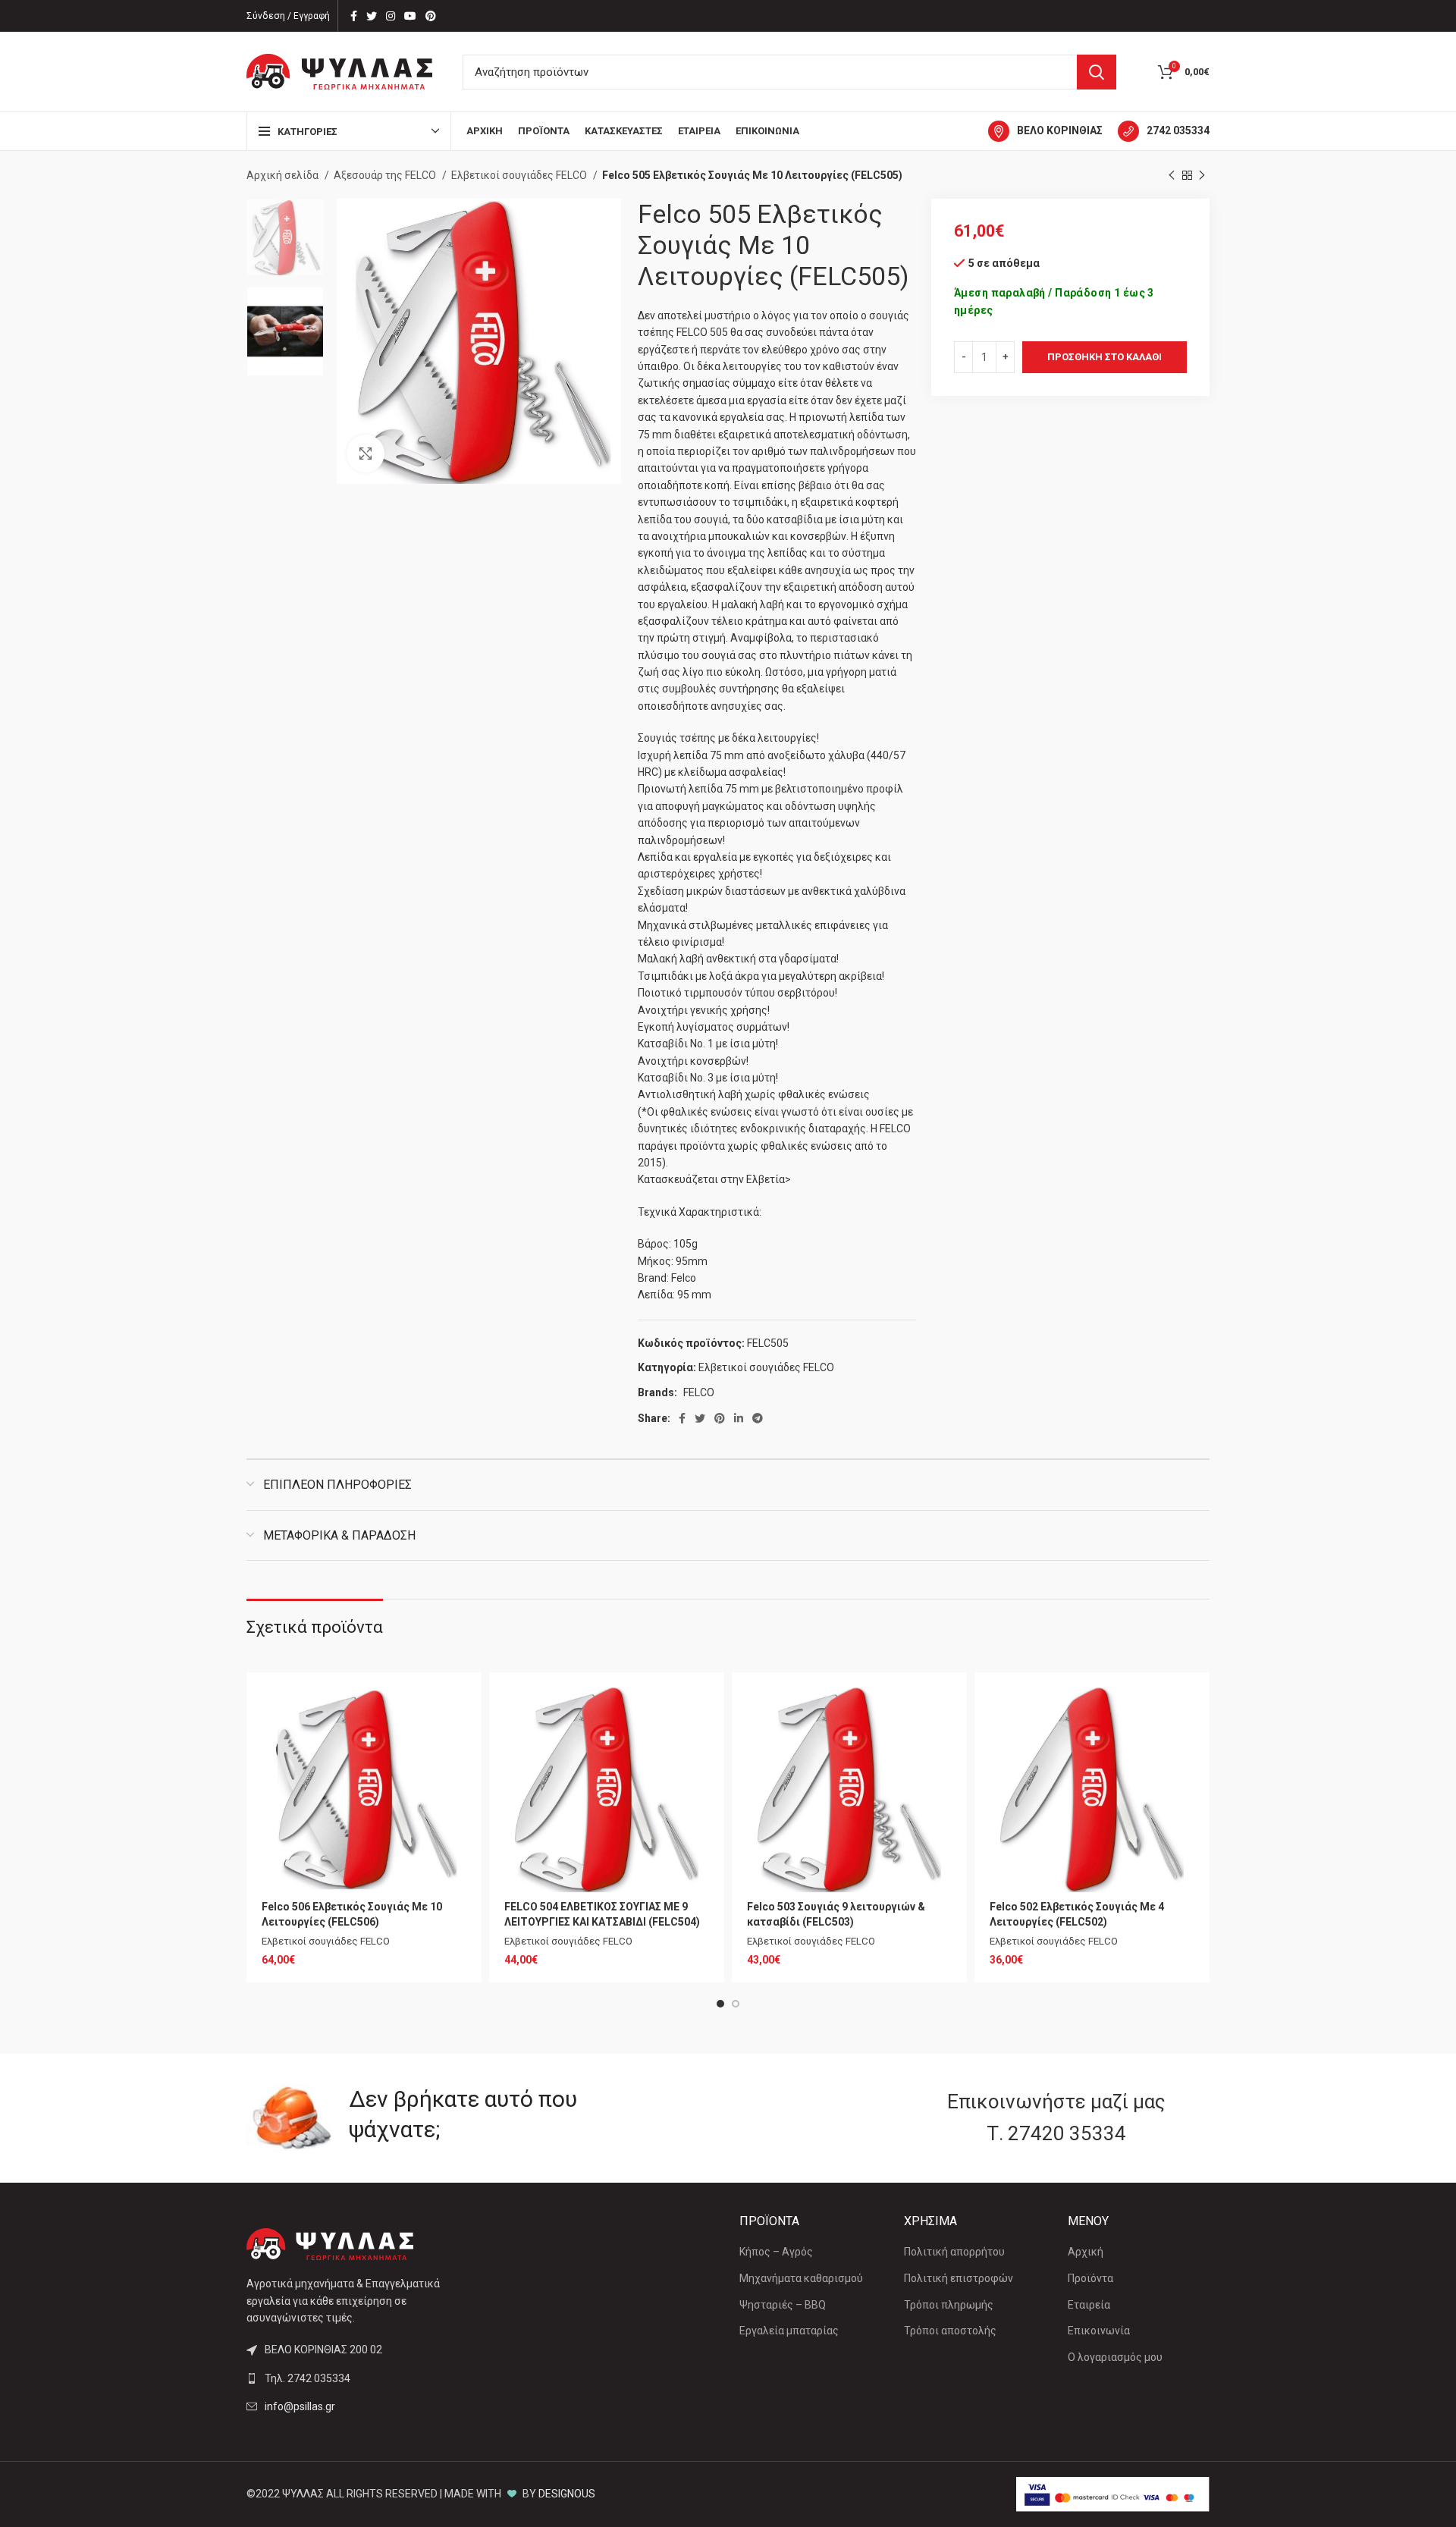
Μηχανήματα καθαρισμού (801, 2278)
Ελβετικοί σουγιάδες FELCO (520, 175)
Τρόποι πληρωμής (949, 2305)
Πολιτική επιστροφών (959, 2278)
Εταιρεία (1089, 2305)
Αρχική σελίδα (284, 175)
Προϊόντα (1090, 2278)
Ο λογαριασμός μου (1115, 2357)
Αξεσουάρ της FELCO (386, 175)
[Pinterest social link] (431, 16)
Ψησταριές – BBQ (783, 2305)
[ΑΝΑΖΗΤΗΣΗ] (1097, 72)
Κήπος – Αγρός (776, 2252)
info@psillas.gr (300, 2406)
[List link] (358, 2378)
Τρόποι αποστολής (950, 2331)
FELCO (699, 1392)
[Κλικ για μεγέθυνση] (366, 454)
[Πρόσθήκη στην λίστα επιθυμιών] (455, 1712)
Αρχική (1086, 2252)
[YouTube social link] (410, 16)
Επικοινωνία (1099, 2331)
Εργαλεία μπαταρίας (789, 2331)
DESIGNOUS (567, 2494)
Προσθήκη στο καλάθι (1105, 357)
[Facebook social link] (354, 16)
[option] (285, 237)
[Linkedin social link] (739, 1418)
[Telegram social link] (758, 1418)
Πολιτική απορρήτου (954, 2252)
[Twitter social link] (372, 16)
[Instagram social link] (391, 16)
